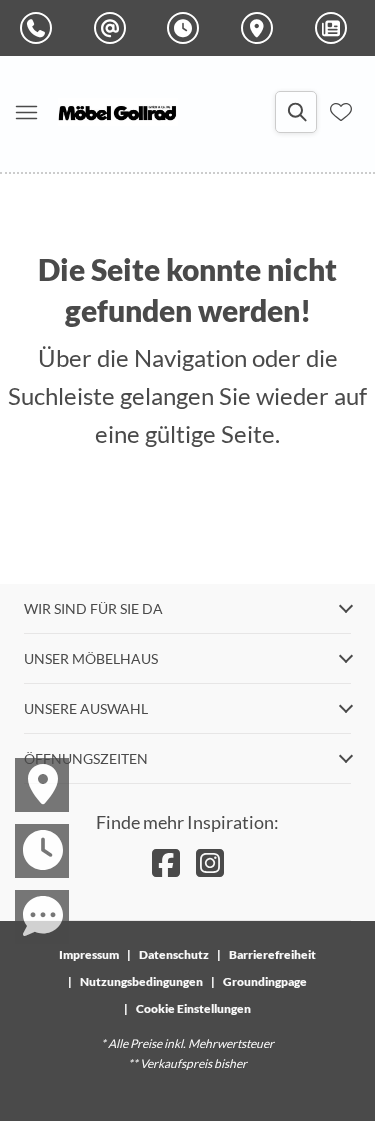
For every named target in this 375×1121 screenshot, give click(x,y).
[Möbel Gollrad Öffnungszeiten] (187, 28)
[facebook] (166, 862)
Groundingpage (265, 981)
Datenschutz (174, 954)
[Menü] (26, 112)
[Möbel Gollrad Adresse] (261, 28)
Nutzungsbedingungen (141, 981)
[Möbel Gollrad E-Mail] (114, 28)
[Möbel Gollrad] (118, 112)
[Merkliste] (341, 112)
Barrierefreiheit (272, 954)
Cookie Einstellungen (193, 1008)
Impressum (89, 954)
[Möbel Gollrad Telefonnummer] (40, 28)
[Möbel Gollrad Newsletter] (335, 28)
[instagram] (210, 862)
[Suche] (296, 112)
